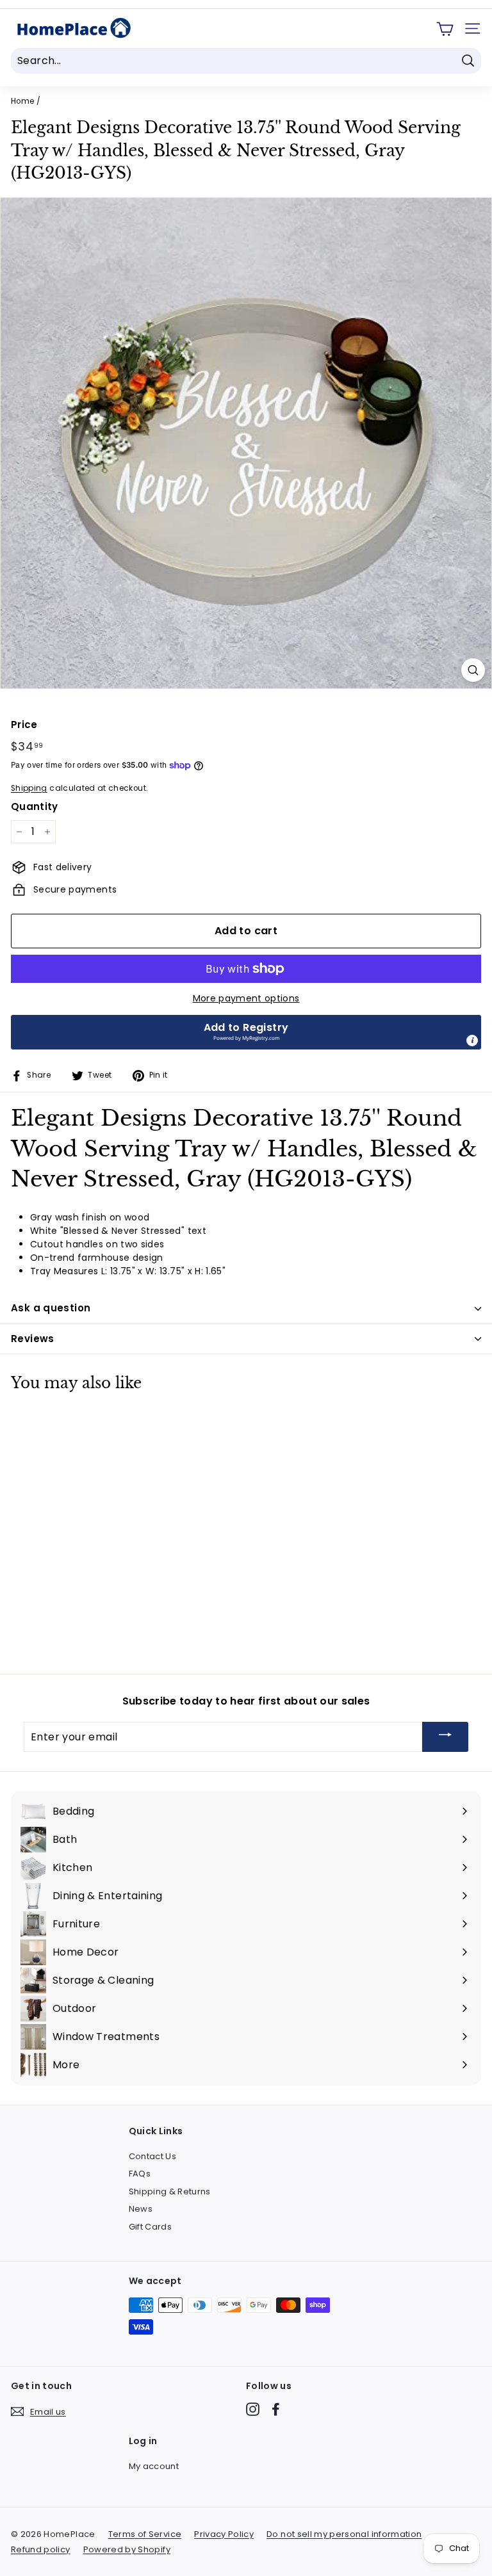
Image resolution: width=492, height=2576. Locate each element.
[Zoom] (473, 670)
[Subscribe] (445, 1737)
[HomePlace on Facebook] (276, 2409)
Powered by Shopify (127, 2549)
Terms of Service (145, 2534)
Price (24, 725)
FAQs (140, 2174)
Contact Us (153, 2156)
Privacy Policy (224, 2534)
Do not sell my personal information (344, 2534)
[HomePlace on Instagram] (253, 2409)
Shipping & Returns (170, 2191)
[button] (246, 1032)
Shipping (29, 788)
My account (154, 2466)
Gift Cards (151, 2227)
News (141, 2209)
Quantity (35, 806)
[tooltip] (472, 1041)
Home (22, 101)
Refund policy (41, 2549)
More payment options (246, 998)
